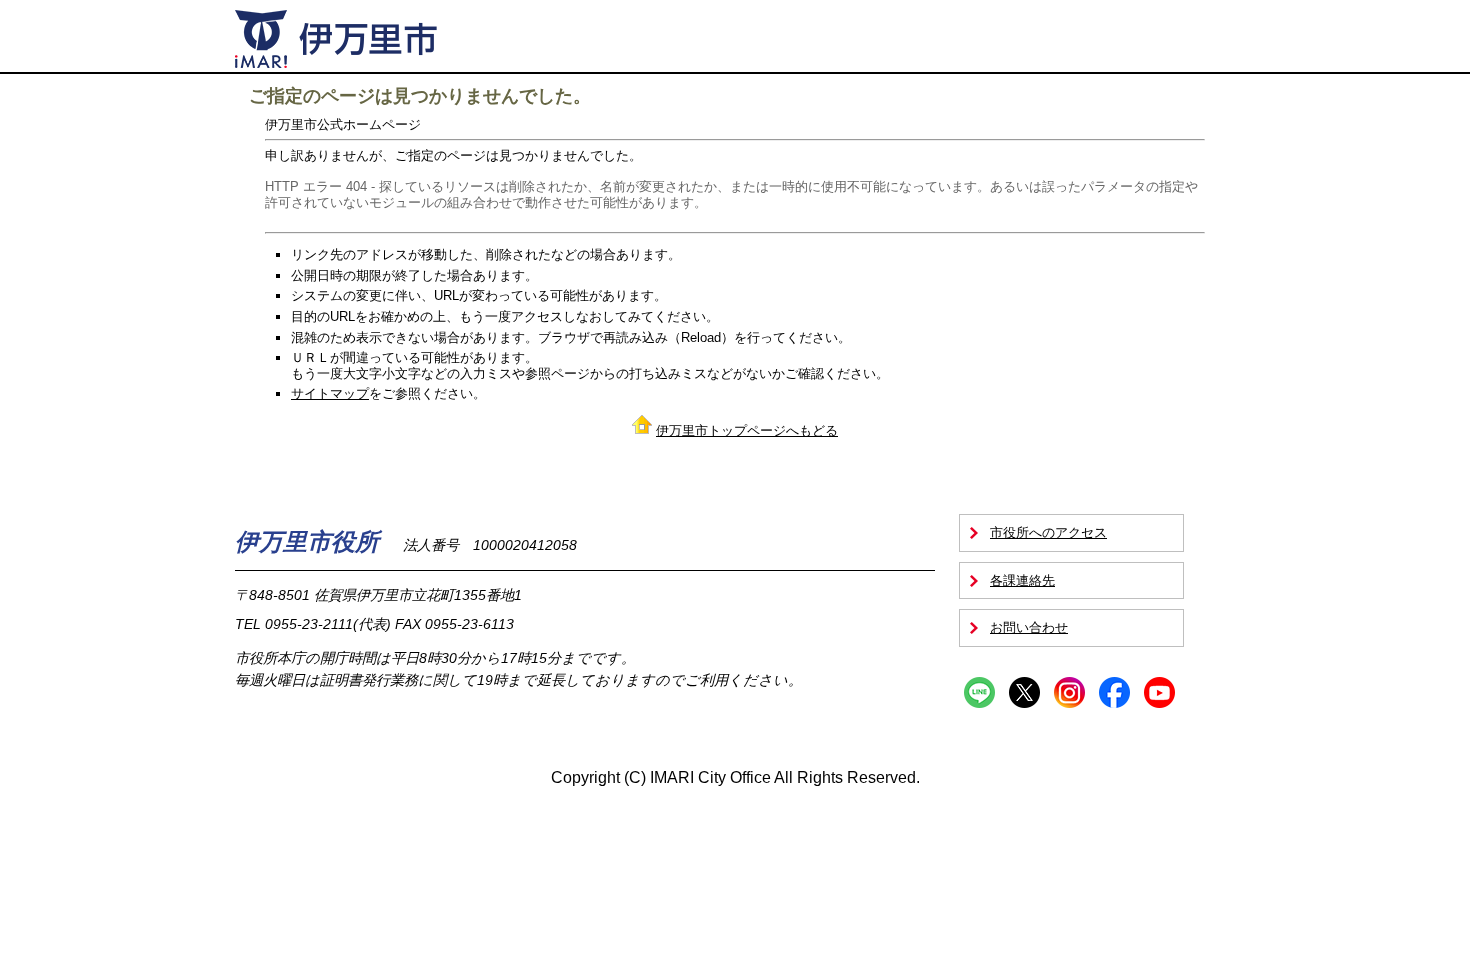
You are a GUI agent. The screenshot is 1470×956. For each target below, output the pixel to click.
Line (979, 692)
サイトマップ (330, 393)
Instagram (1069, 692)
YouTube (1159, 692)
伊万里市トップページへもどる (747, 430)
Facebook (1114, 692)
